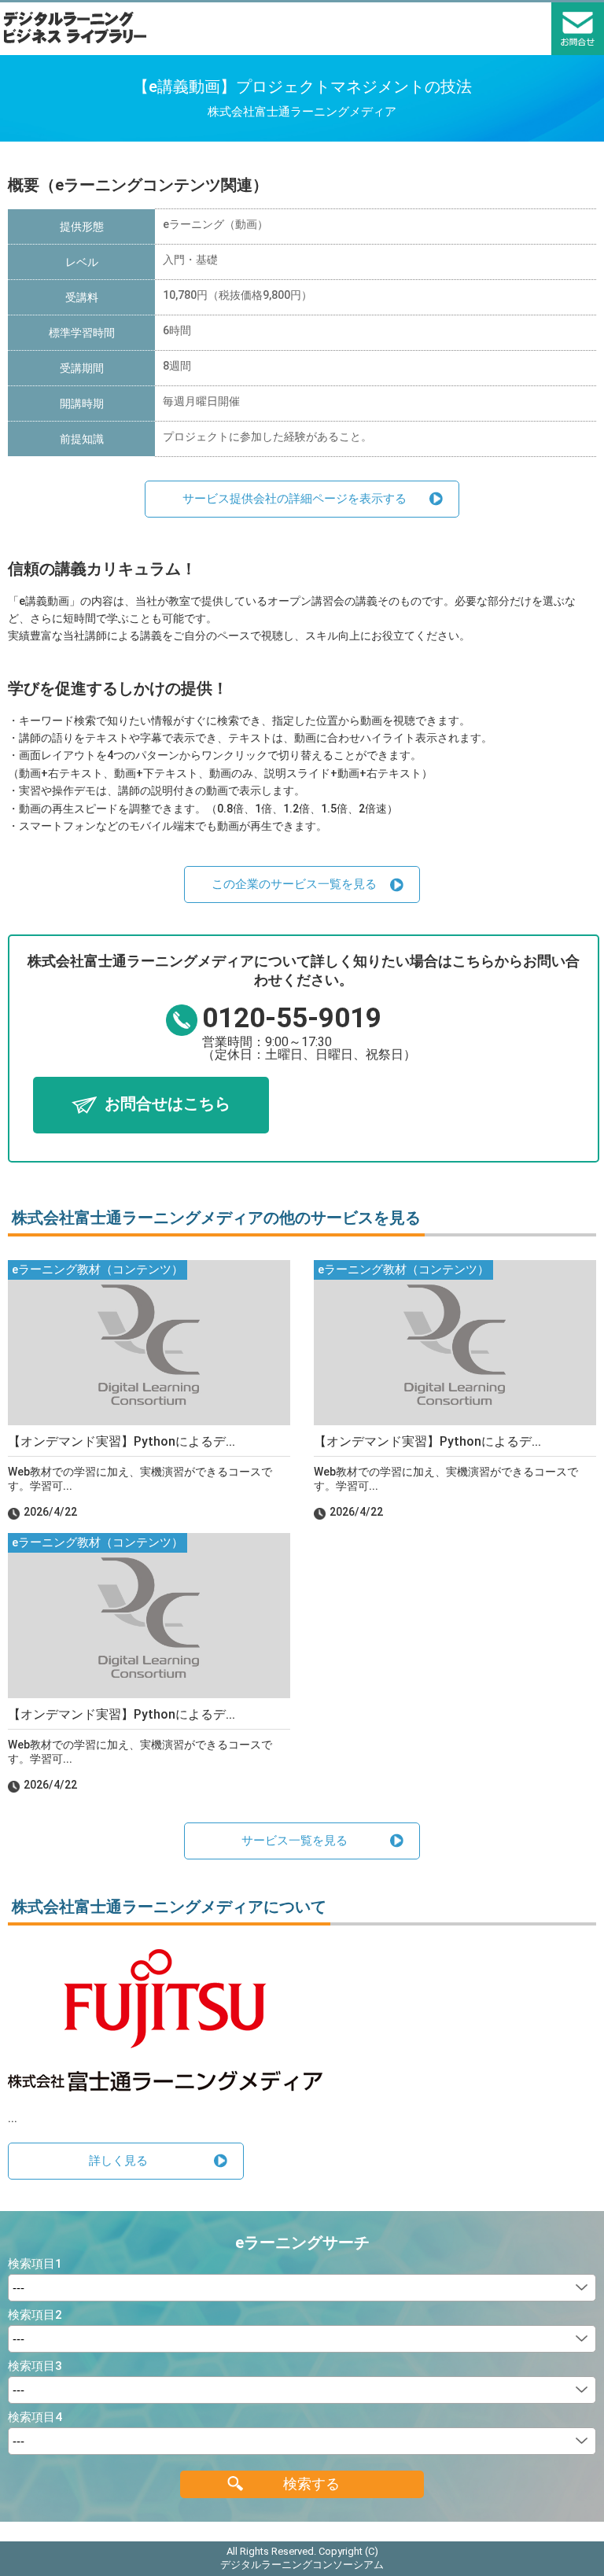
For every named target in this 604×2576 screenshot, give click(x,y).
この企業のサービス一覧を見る (294, 884)
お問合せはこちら (168, 1104)
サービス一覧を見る (295, 1841)
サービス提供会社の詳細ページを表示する (295, 499)
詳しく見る (118, 2161)
